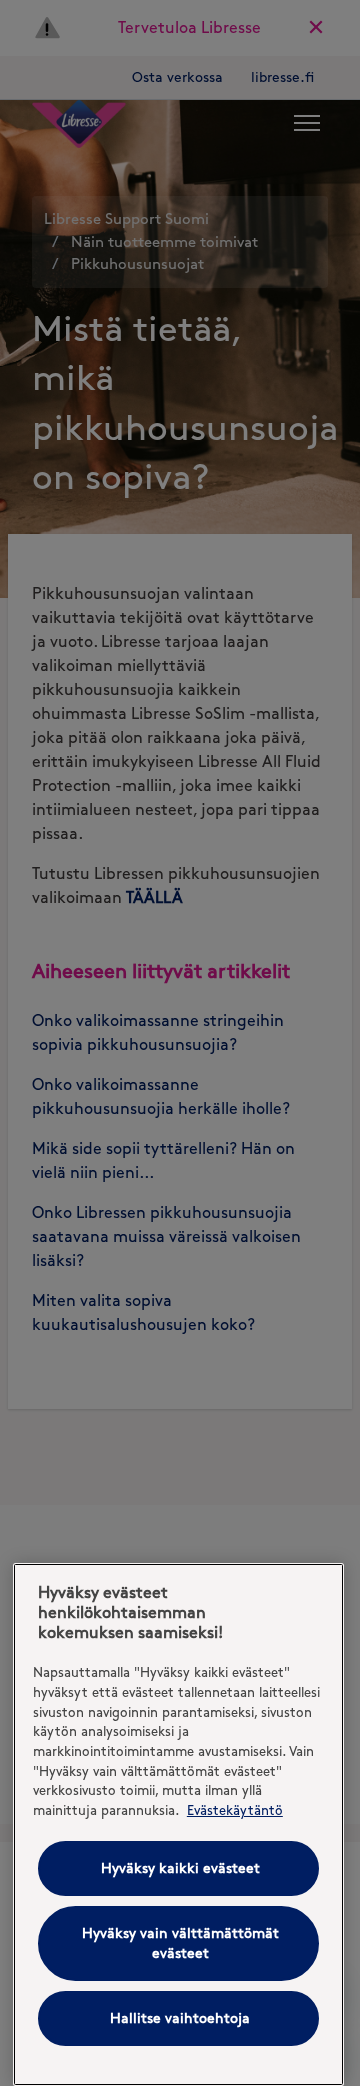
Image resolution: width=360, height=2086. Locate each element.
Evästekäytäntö (235, 1810)
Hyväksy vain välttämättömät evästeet (180, 1943)
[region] (178, 1824)
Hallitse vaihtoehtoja (180, 2018)
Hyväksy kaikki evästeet (180, 1868)
